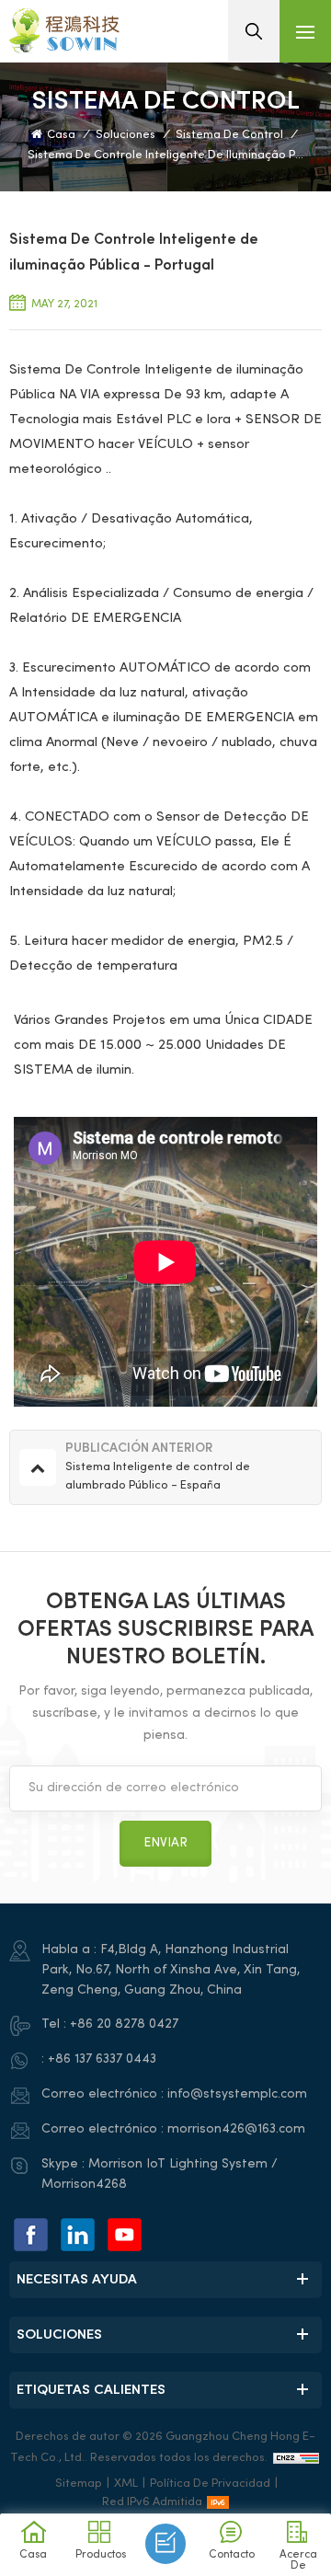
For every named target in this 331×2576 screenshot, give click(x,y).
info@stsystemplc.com (237, 2094)
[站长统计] (296, 2458)
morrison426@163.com (236, 2129)
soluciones (126, 135)
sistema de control (229, 135)
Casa (61, 135)
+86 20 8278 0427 (124, 2024)
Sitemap (79, 2484)
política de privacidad (210, 2484)
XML (126, 2484)
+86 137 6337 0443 (102, 2059)
